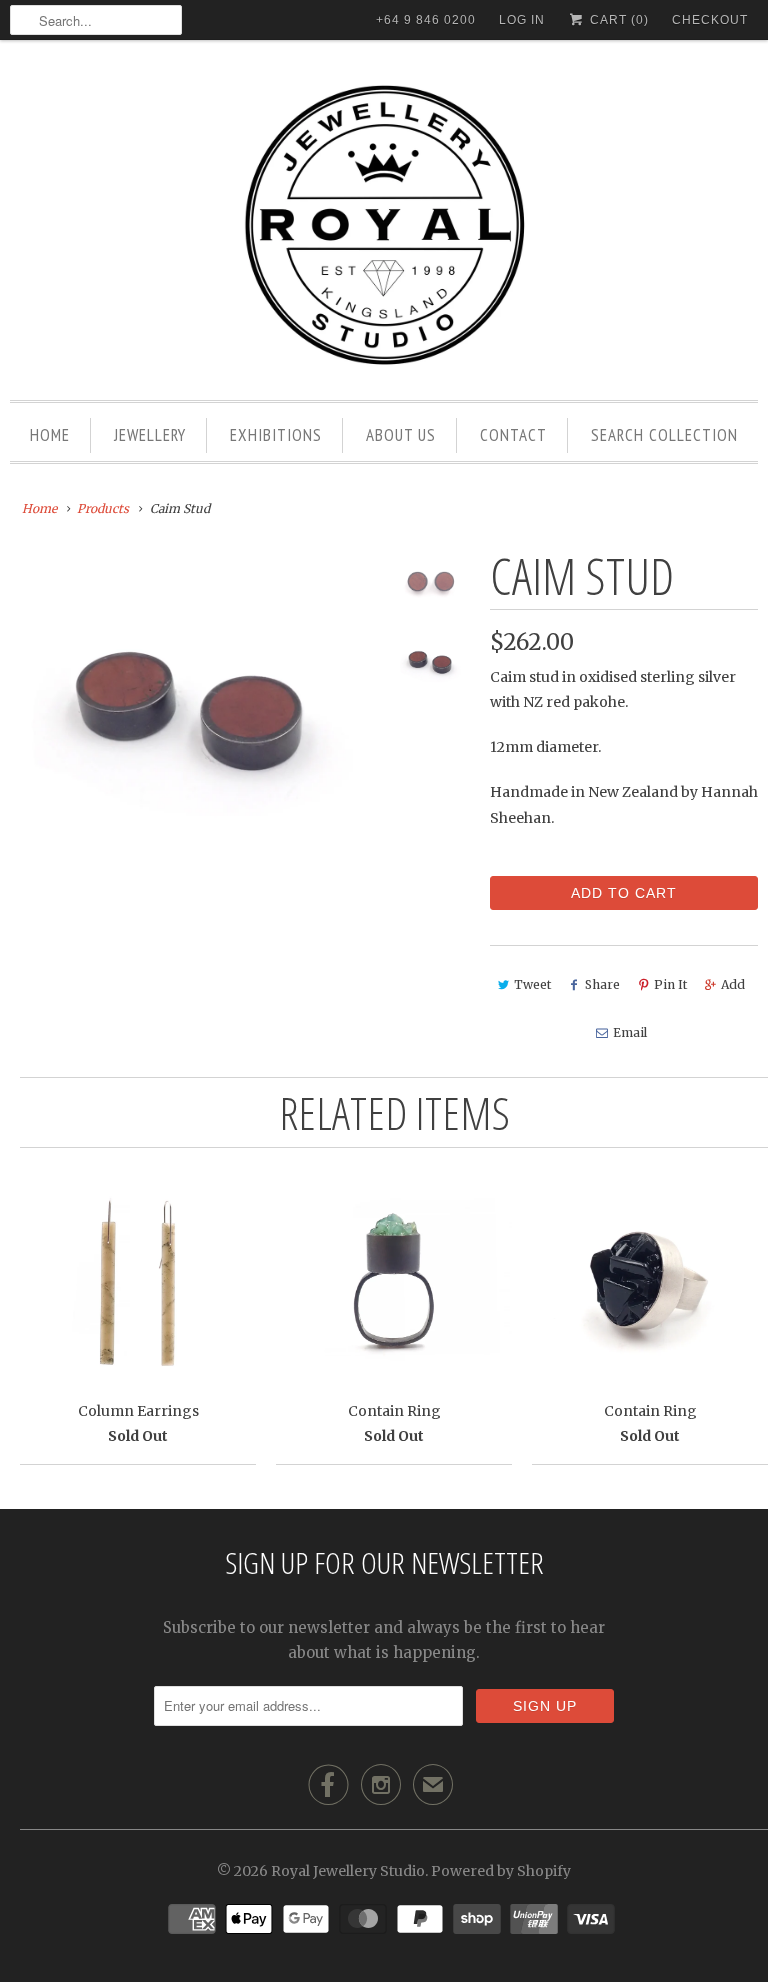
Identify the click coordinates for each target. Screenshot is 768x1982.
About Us (401, 435)
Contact (513, 435)
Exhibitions (276, 435)
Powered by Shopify (501, 1871)
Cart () (617, 20)
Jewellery (150, 435)
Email (630, 1032)
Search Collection (664, 435)
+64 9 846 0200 (426, 20)
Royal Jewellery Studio (348, 1871)
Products (103, 508)
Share (602, 984)
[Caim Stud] (194, 712)
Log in (522, 20)
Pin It (670, 984)
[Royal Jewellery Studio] (384, 225)
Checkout (710, 20)
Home (50, 435)
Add (733, 984)
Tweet (532, 984)
